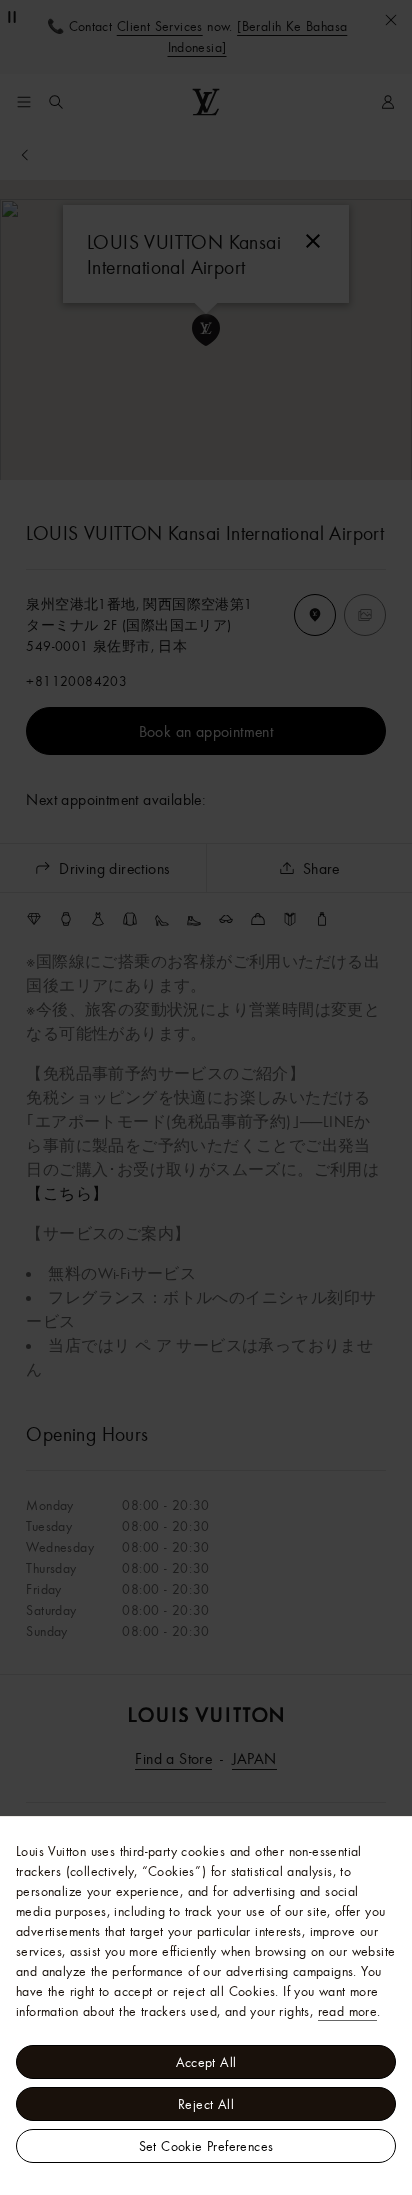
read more (348, 2011)
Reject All (206, 2104)
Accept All (206, 2062)
